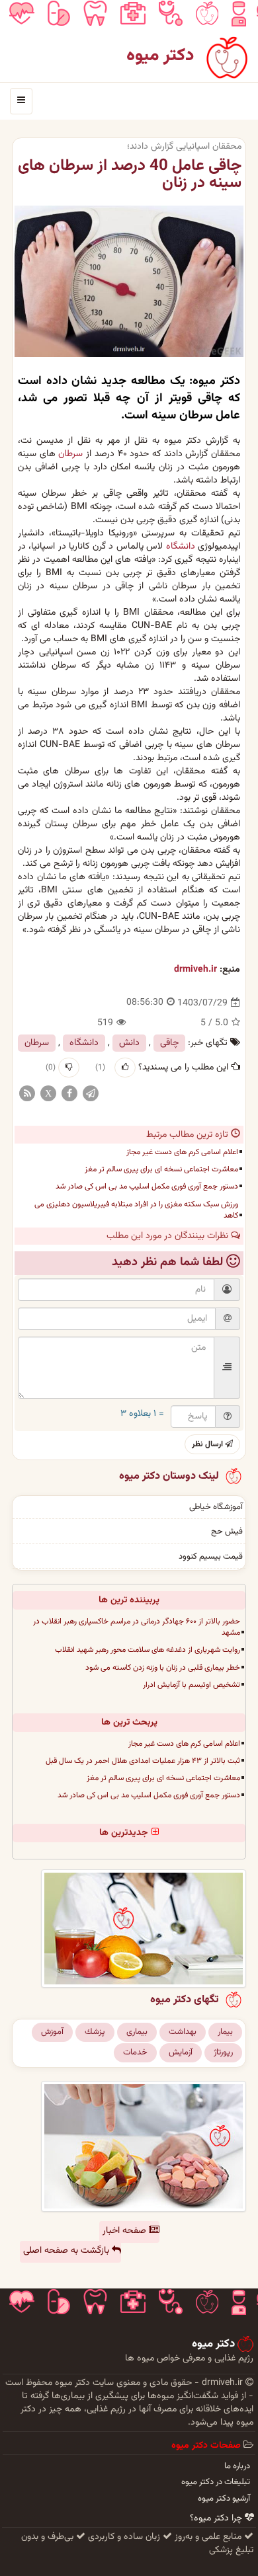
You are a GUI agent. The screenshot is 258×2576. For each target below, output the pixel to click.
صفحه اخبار (126, 2231)
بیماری (137, 2032)
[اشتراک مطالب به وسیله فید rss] (27, 1094)
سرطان (70, 454)
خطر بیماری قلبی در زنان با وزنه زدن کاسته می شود (163, 1668)
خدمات (135, 2052)
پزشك (95, 2032)
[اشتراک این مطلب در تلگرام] (91, 1094)
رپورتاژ (223, 2052)
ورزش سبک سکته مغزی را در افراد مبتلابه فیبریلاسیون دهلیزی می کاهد (136, 1210)
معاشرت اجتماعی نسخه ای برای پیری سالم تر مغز (161, 1169)
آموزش (52, 2032)
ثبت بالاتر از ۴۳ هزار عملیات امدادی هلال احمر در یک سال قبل (143, 1761)
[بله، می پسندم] (125, 1068)
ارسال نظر (208, 1444)
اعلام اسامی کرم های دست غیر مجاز (182, 1152)
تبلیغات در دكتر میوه (216, 2482)
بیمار (225, 2032)
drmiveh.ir (195, 970)
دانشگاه (181, 547)
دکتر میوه (160, 56)
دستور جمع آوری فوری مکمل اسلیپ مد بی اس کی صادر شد (147, 1187)
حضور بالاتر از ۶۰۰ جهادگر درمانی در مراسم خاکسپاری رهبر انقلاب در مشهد (137, 1627)
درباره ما (237, 2466)
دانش (129, 1043)
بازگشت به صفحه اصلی (67, 2251)
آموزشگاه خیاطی (216, 1507)
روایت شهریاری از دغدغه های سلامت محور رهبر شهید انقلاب (148, 1650)
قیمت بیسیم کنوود (211, 1557)
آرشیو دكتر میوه (224, 2499)
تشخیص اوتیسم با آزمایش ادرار (192, 1685)
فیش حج (227, 1532)
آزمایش (181, 2052)
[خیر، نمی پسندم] (69, 1068)
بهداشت (183, 2032)
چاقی (169, 1043)
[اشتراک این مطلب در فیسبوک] (69, 1094)
